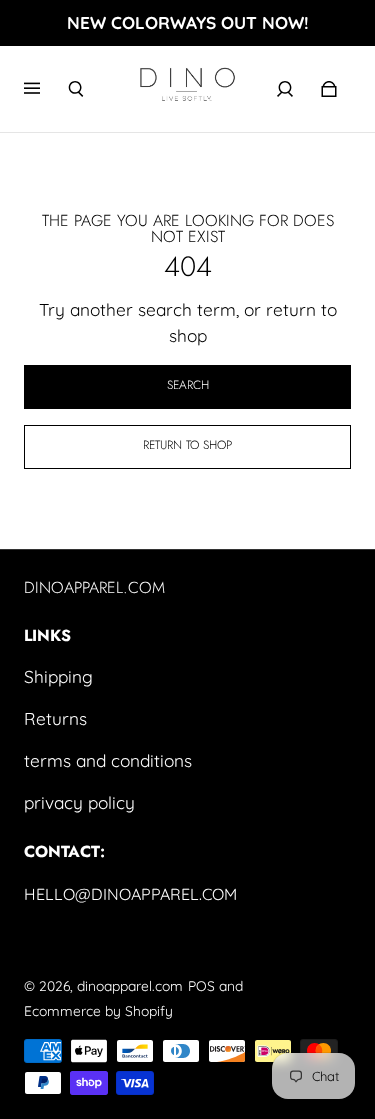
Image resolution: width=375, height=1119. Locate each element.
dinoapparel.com (130, 985)
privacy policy (79, 802)
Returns (55, 718)
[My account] (285, 89)
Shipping (58, 676)
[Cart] (329, 89)
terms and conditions (108, 760)
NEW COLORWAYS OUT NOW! (188, 22)
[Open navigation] (46, 89)
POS (201, 985)
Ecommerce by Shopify (98, 1010)
